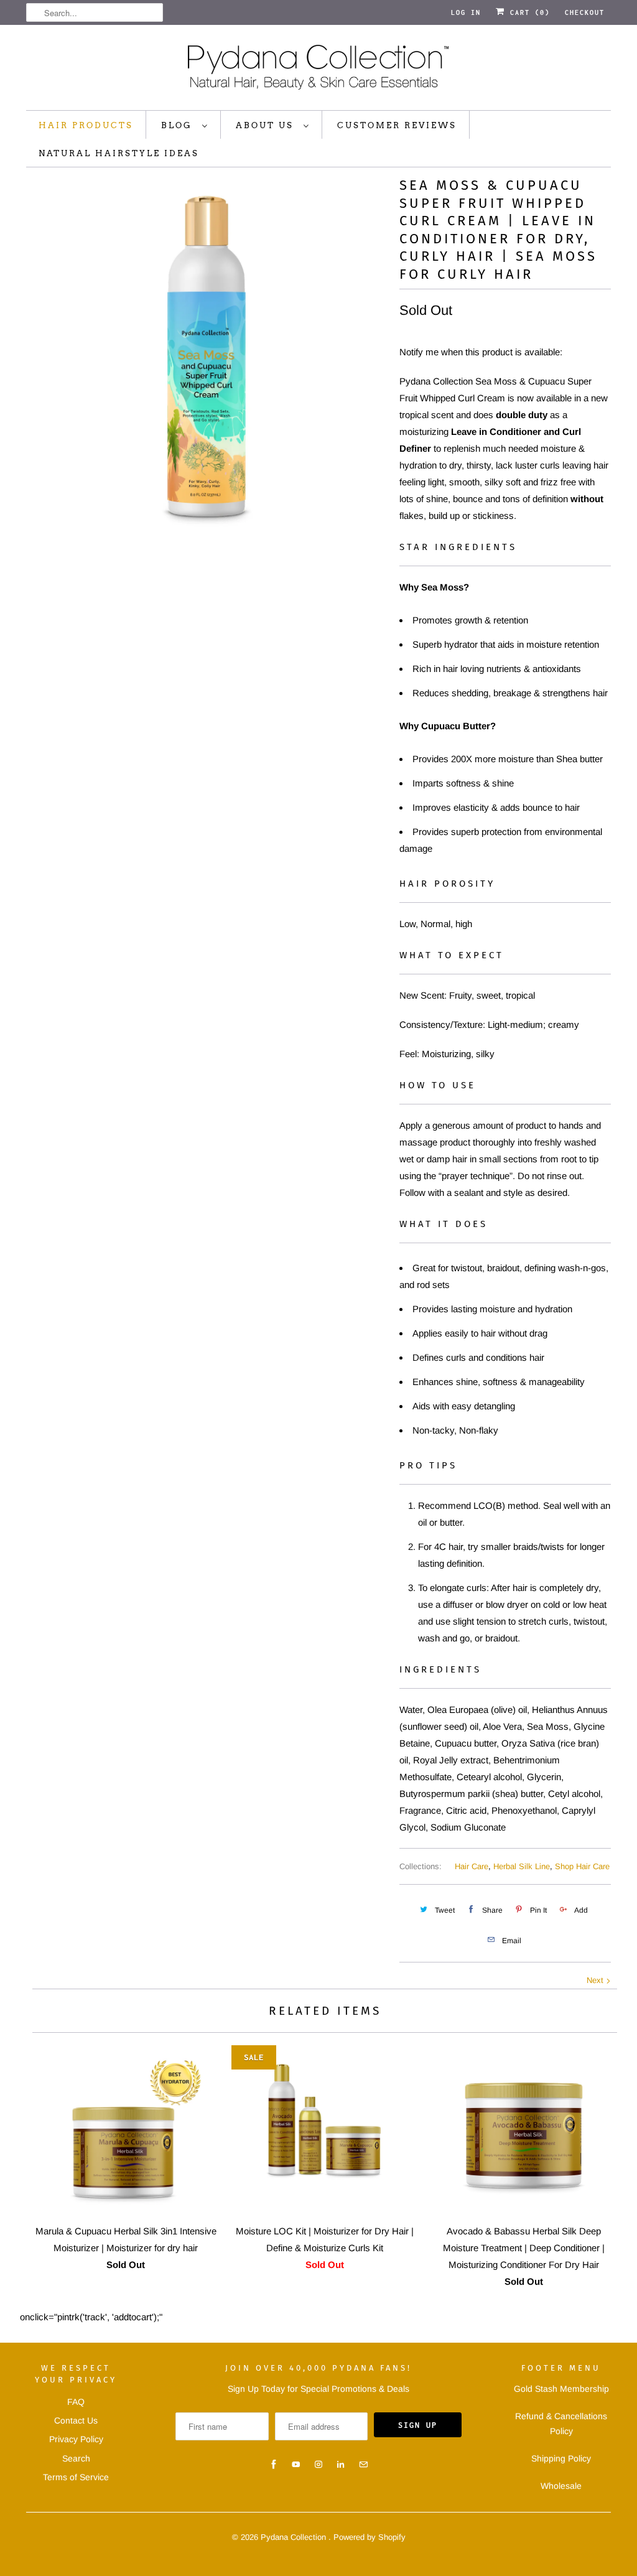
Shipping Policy (561, 2458)
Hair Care (472, 1866)
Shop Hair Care (582, 1866)
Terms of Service (76, 2477)
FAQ (76, 2402)
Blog (179, 125)
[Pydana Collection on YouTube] (296, 2465)
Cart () (528, 12)
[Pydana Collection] (318, 71)
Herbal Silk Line (522, 1866)
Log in (466, 12)
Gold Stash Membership (561, 2389)
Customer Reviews (397, 125)
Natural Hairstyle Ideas (119, 153)
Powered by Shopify (370, 2537)
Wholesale (561, 2486)
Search (76, 2458)
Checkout (585, 12)
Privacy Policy (76, 2439)
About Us (267, 125)
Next (596, 1980)
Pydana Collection (295, 2537)
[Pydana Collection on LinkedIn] (341, 2465)
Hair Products (86, 125)
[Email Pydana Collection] (363, 2465)
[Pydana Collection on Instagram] (318, 2465)
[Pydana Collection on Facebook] (274, 2465)
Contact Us (76, 2420)
